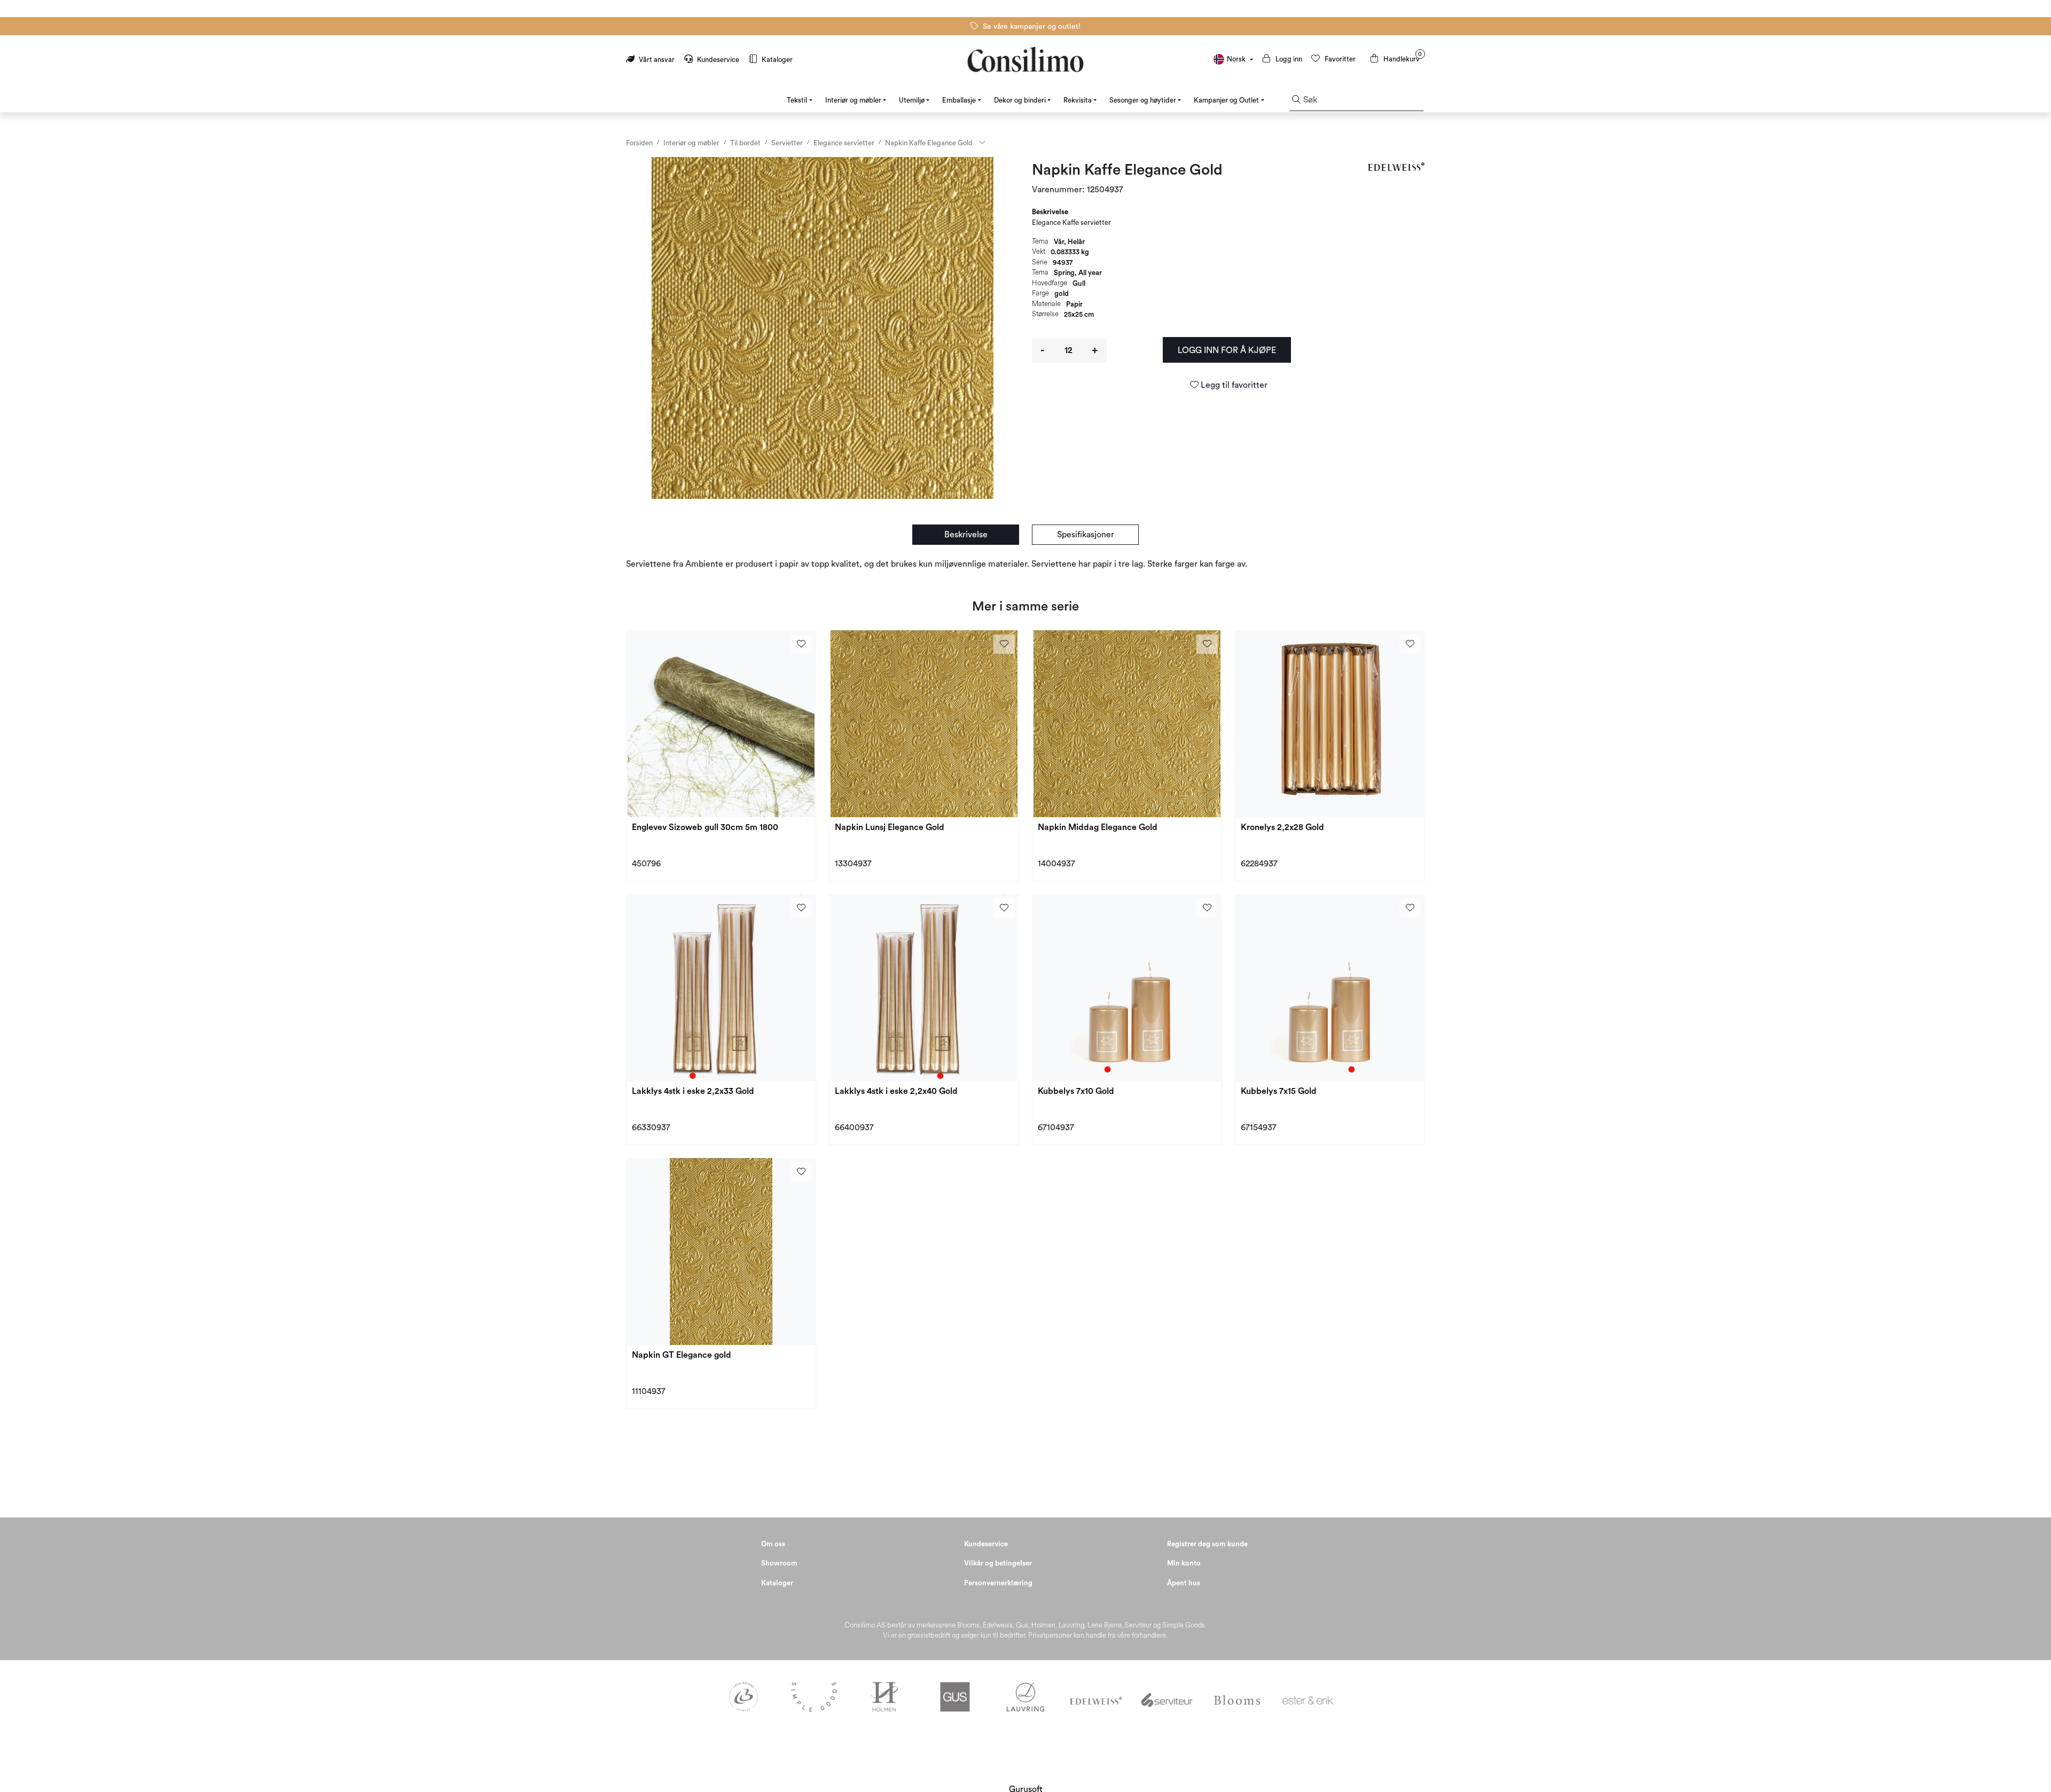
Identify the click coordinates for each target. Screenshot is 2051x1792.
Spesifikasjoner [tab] (1086, 535)
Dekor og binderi (1020, 100)
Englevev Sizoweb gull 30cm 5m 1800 (705, 827)
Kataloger (776, 60)
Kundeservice (718, 60)
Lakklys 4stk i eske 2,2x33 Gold (693, 1091)
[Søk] (1296, 100)
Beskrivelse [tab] (1050, 212)
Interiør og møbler (853, 100)
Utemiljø (912, 100)
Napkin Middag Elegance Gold (1098, 827)
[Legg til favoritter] (801, 644)
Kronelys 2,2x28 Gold (1282, 827)
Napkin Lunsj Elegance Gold (890, 827)
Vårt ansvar (657, 60)
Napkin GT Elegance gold (682, 1355)
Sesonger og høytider (1143, 100)
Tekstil (797, 100)
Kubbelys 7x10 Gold (1076, 1091)
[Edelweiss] (1398, 166)
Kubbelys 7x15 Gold (1279, 1091)
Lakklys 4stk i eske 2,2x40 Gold (896, 1091)
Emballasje (959, 100)
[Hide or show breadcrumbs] (982, 143)
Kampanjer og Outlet (1226, 100)
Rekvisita (1078, 100)
